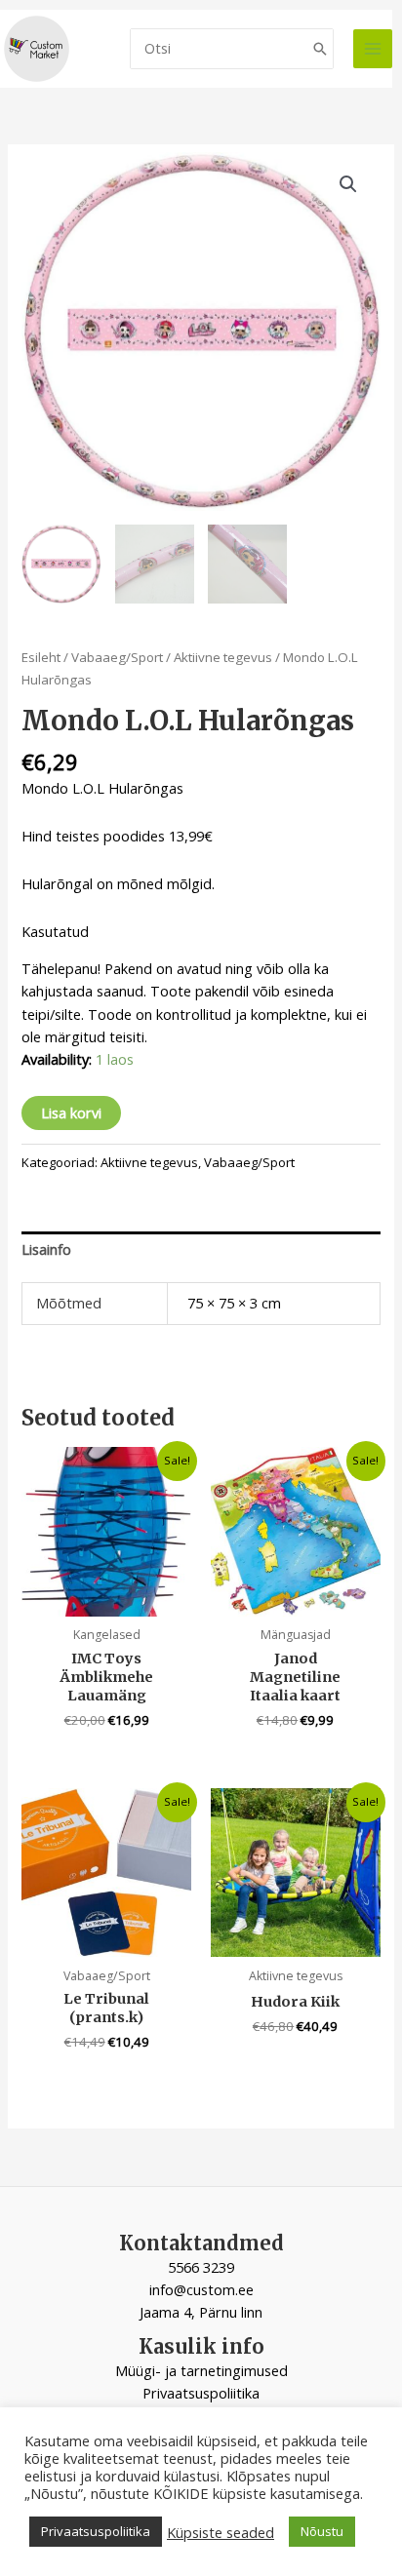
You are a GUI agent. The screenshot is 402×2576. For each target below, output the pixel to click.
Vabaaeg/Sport (117, 657)
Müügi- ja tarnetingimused (201, 2370)
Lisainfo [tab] (46, 1249)
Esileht (41, 657)
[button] (348, 184)
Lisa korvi (71, 1112)
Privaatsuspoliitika (201, 2393)
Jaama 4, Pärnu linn (201, 2312)
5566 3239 (201, 2267)
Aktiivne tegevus (223, 657)
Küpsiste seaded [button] (221, 2532)
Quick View (107, 1599)
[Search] (320, 49)
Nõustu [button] (322, 2531)
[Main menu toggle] (373, 49)
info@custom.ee (201, 2289)
